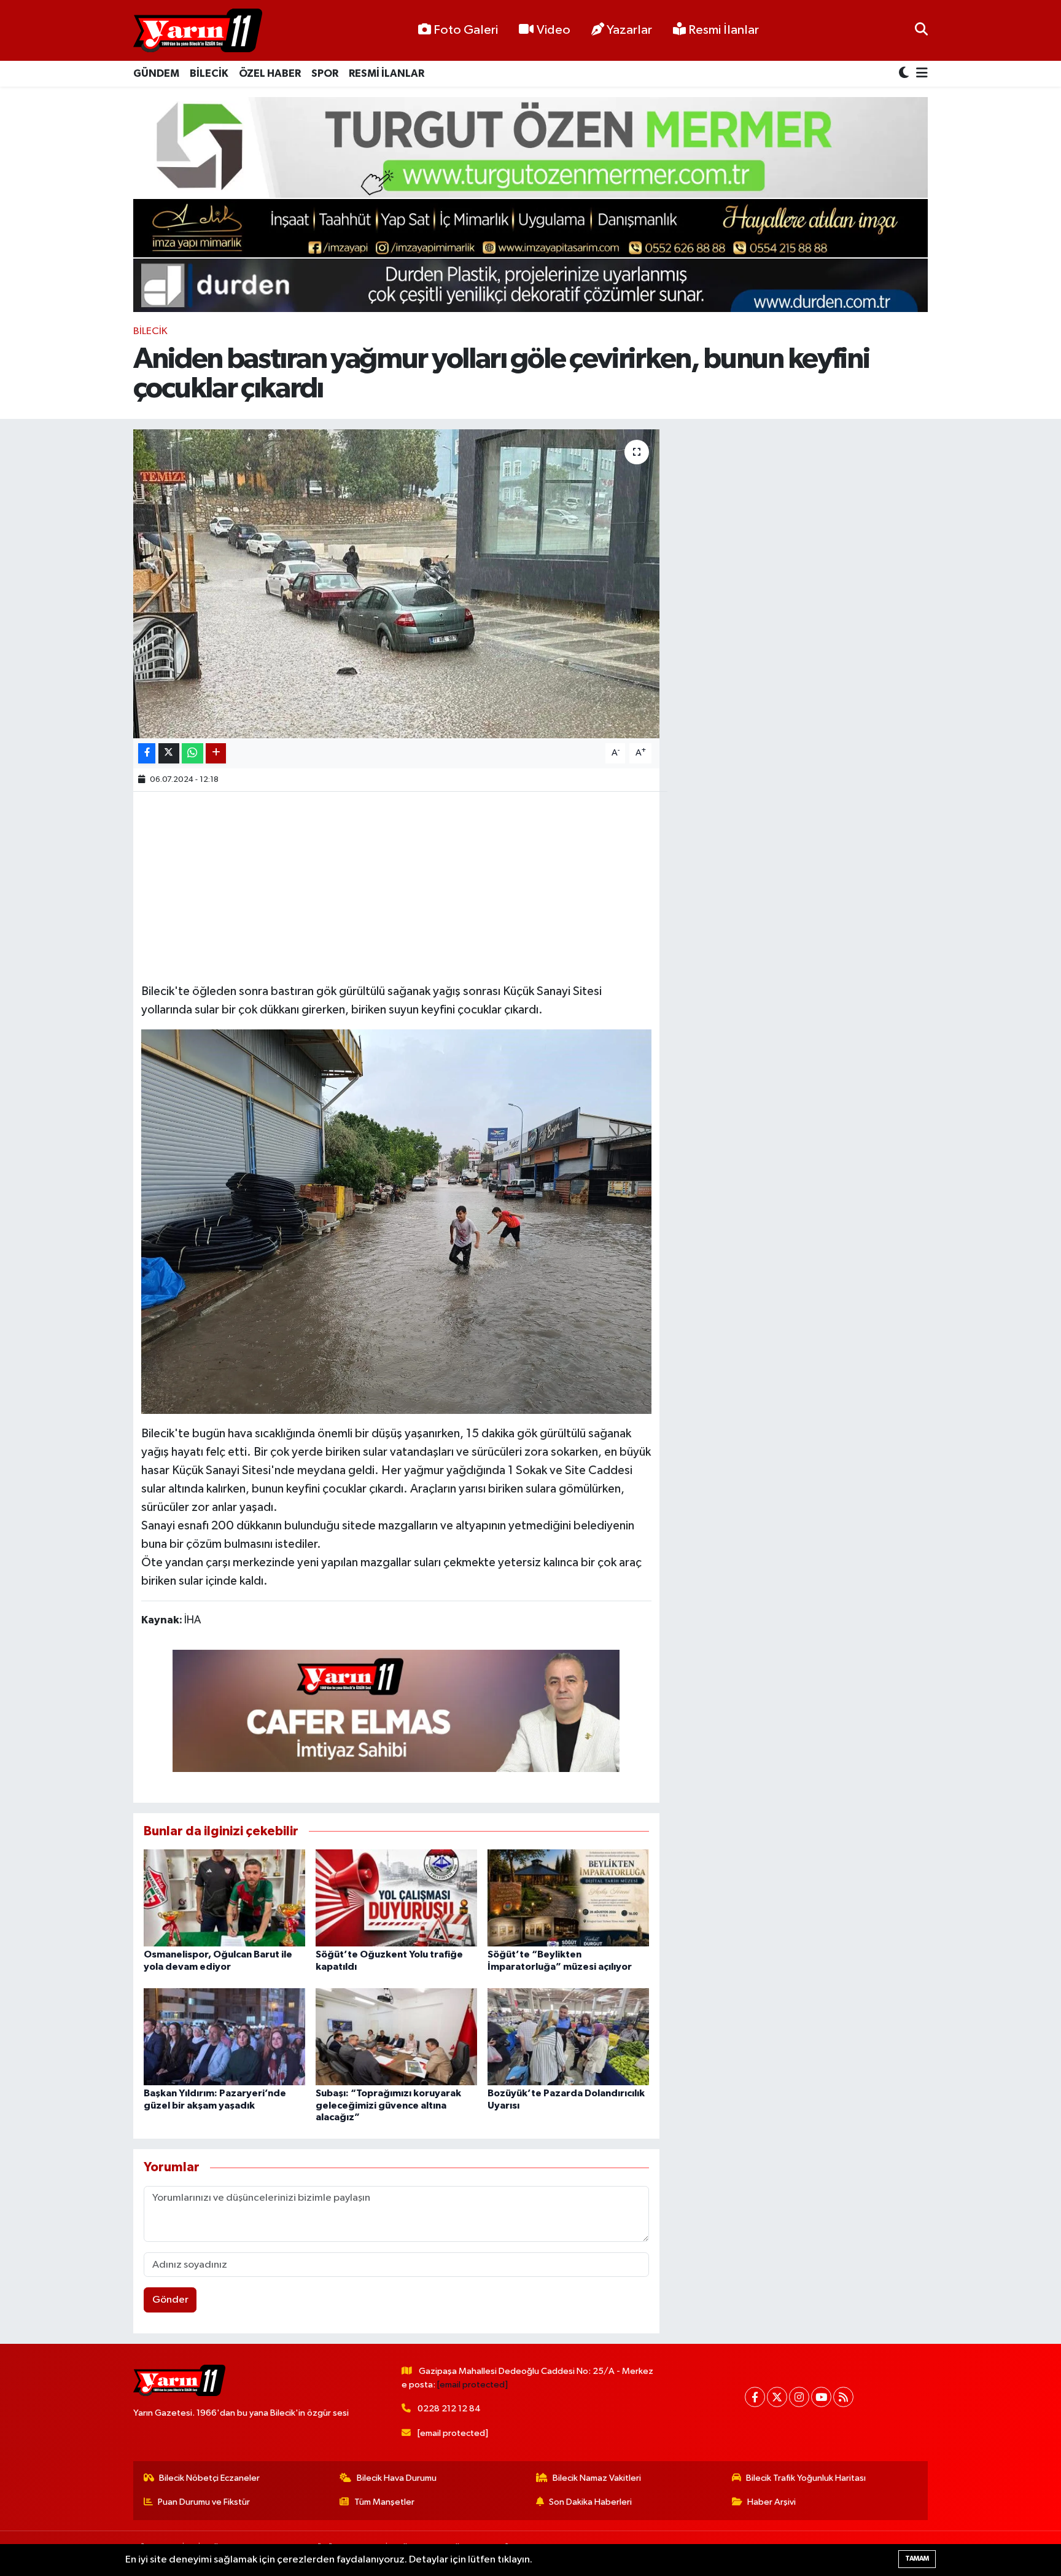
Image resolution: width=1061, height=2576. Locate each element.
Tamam (917, 2558)
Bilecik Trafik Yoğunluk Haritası (806, 2478)
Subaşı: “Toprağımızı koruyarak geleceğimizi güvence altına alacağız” (388, 2105)
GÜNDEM (156, 73)
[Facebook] (755, 2397)
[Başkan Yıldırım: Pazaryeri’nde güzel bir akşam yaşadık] (224, 2036)
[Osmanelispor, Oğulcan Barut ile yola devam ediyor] (224, 1898)
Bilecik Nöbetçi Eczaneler (209, 2478)
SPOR (325, 73)
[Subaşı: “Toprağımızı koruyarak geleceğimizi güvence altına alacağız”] (396, 2036)
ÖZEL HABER (270, 73)
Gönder (170, 2300)
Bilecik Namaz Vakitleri (597, 2478)
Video (554, 30)
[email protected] (472, 2385)
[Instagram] (799, 2397)
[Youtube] (821, 2397)
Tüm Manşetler (384, 2502)
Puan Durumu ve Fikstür (204, 2502)
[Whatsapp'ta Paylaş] (192, 753)
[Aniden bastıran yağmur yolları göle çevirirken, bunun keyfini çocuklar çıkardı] (396, 584)
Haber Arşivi (771, 2502)
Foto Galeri (466, 30)
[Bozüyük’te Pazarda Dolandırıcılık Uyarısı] (568, 2036)
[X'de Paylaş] (169, 753)
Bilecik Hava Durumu (397, 2478)
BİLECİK (209, 73)
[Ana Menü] (920, 74)
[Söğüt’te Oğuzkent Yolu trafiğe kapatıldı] (396, 1898)
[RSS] (843, 2397)
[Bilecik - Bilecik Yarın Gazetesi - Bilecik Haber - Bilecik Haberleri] (198, 31)
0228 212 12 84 (449, 2409)
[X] (777, 2397)
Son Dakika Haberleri (590, 2502)
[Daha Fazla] (216, 753)
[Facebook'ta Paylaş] (147, 753)
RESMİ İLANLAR (387, 73)
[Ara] (921, 30)
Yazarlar (629, 30)
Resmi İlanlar (722, 30)
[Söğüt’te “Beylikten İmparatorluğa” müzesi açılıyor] (568, 1898)
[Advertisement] (396, 886)
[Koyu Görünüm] (905, 74)
